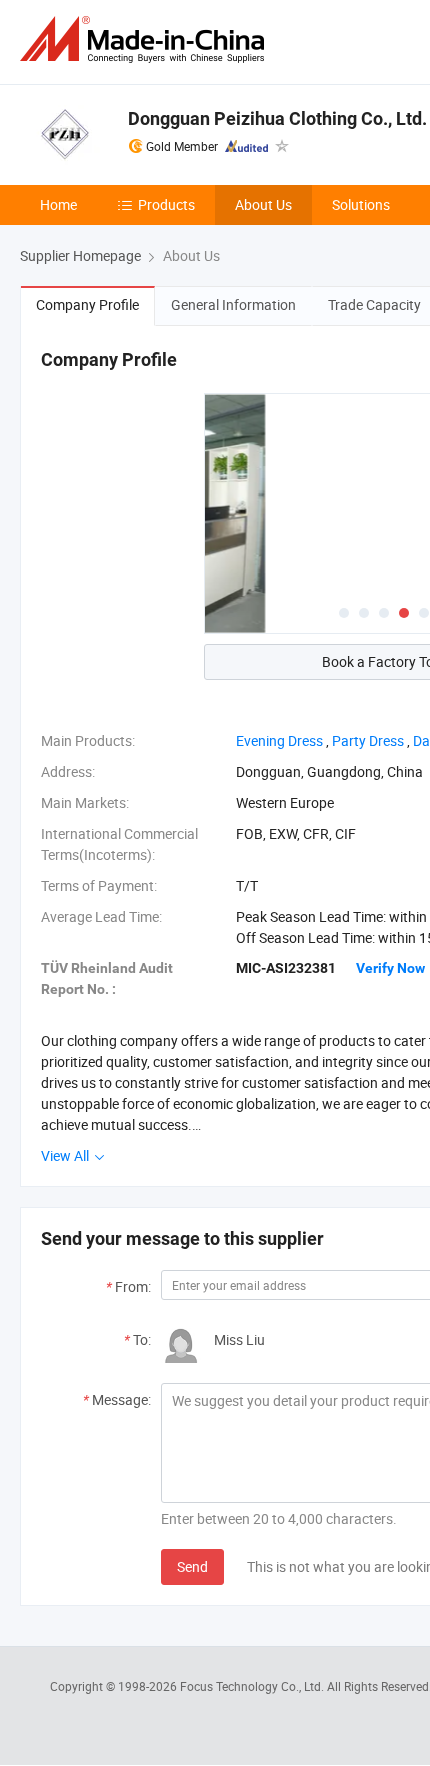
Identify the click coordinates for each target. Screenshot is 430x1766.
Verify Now (390, 968)
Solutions (361, 204)
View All (66, 1155)
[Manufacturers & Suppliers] (146, 39)
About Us (263, 204)
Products (166, 204)
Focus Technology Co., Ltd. (253, 1686)
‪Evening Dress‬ (279, 740)
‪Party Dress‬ (368, 740)
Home (58, 204)
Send (192, 1566)
